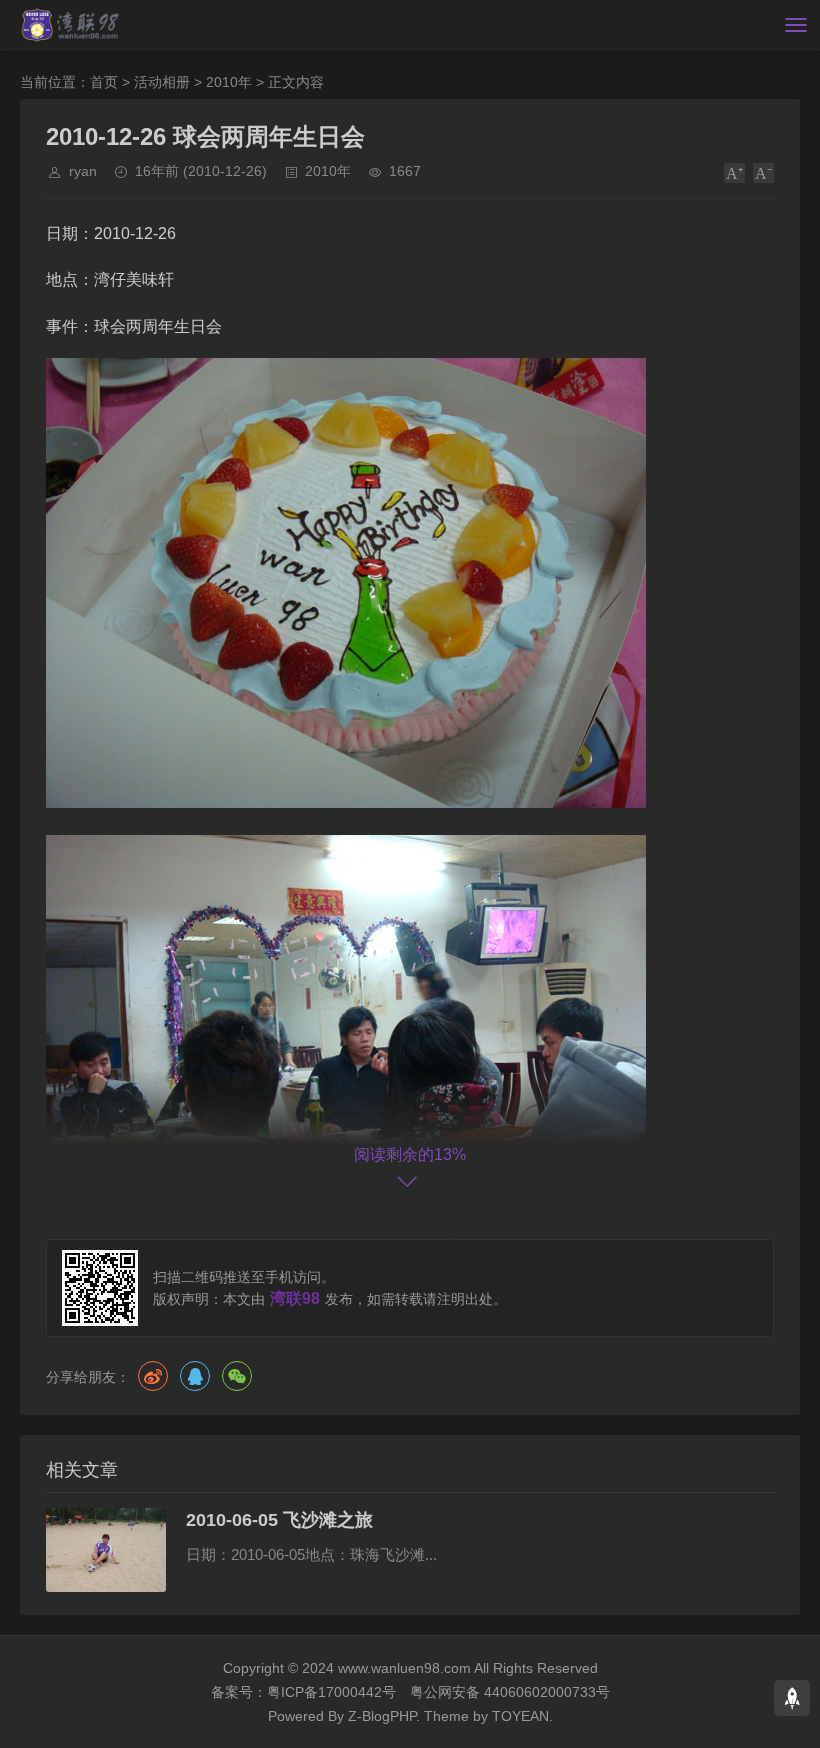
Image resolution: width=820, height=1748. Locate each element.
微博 (153, 1376)
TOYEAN (520, 1716)
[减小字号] (763, 173)
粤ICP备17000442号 (331, 1692)
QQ (195, 1376)
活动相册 (162, 82)
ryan (83, 171)
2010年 (229, 82)
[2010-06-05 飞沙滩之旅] (106, 1550)
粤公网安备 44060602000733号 (510, 1692)
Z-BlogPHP (382, 1716)
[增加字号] (734, 173)
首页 (104, 82)
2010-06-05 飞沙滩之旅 (279, 1520)
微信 (237, 1376)
